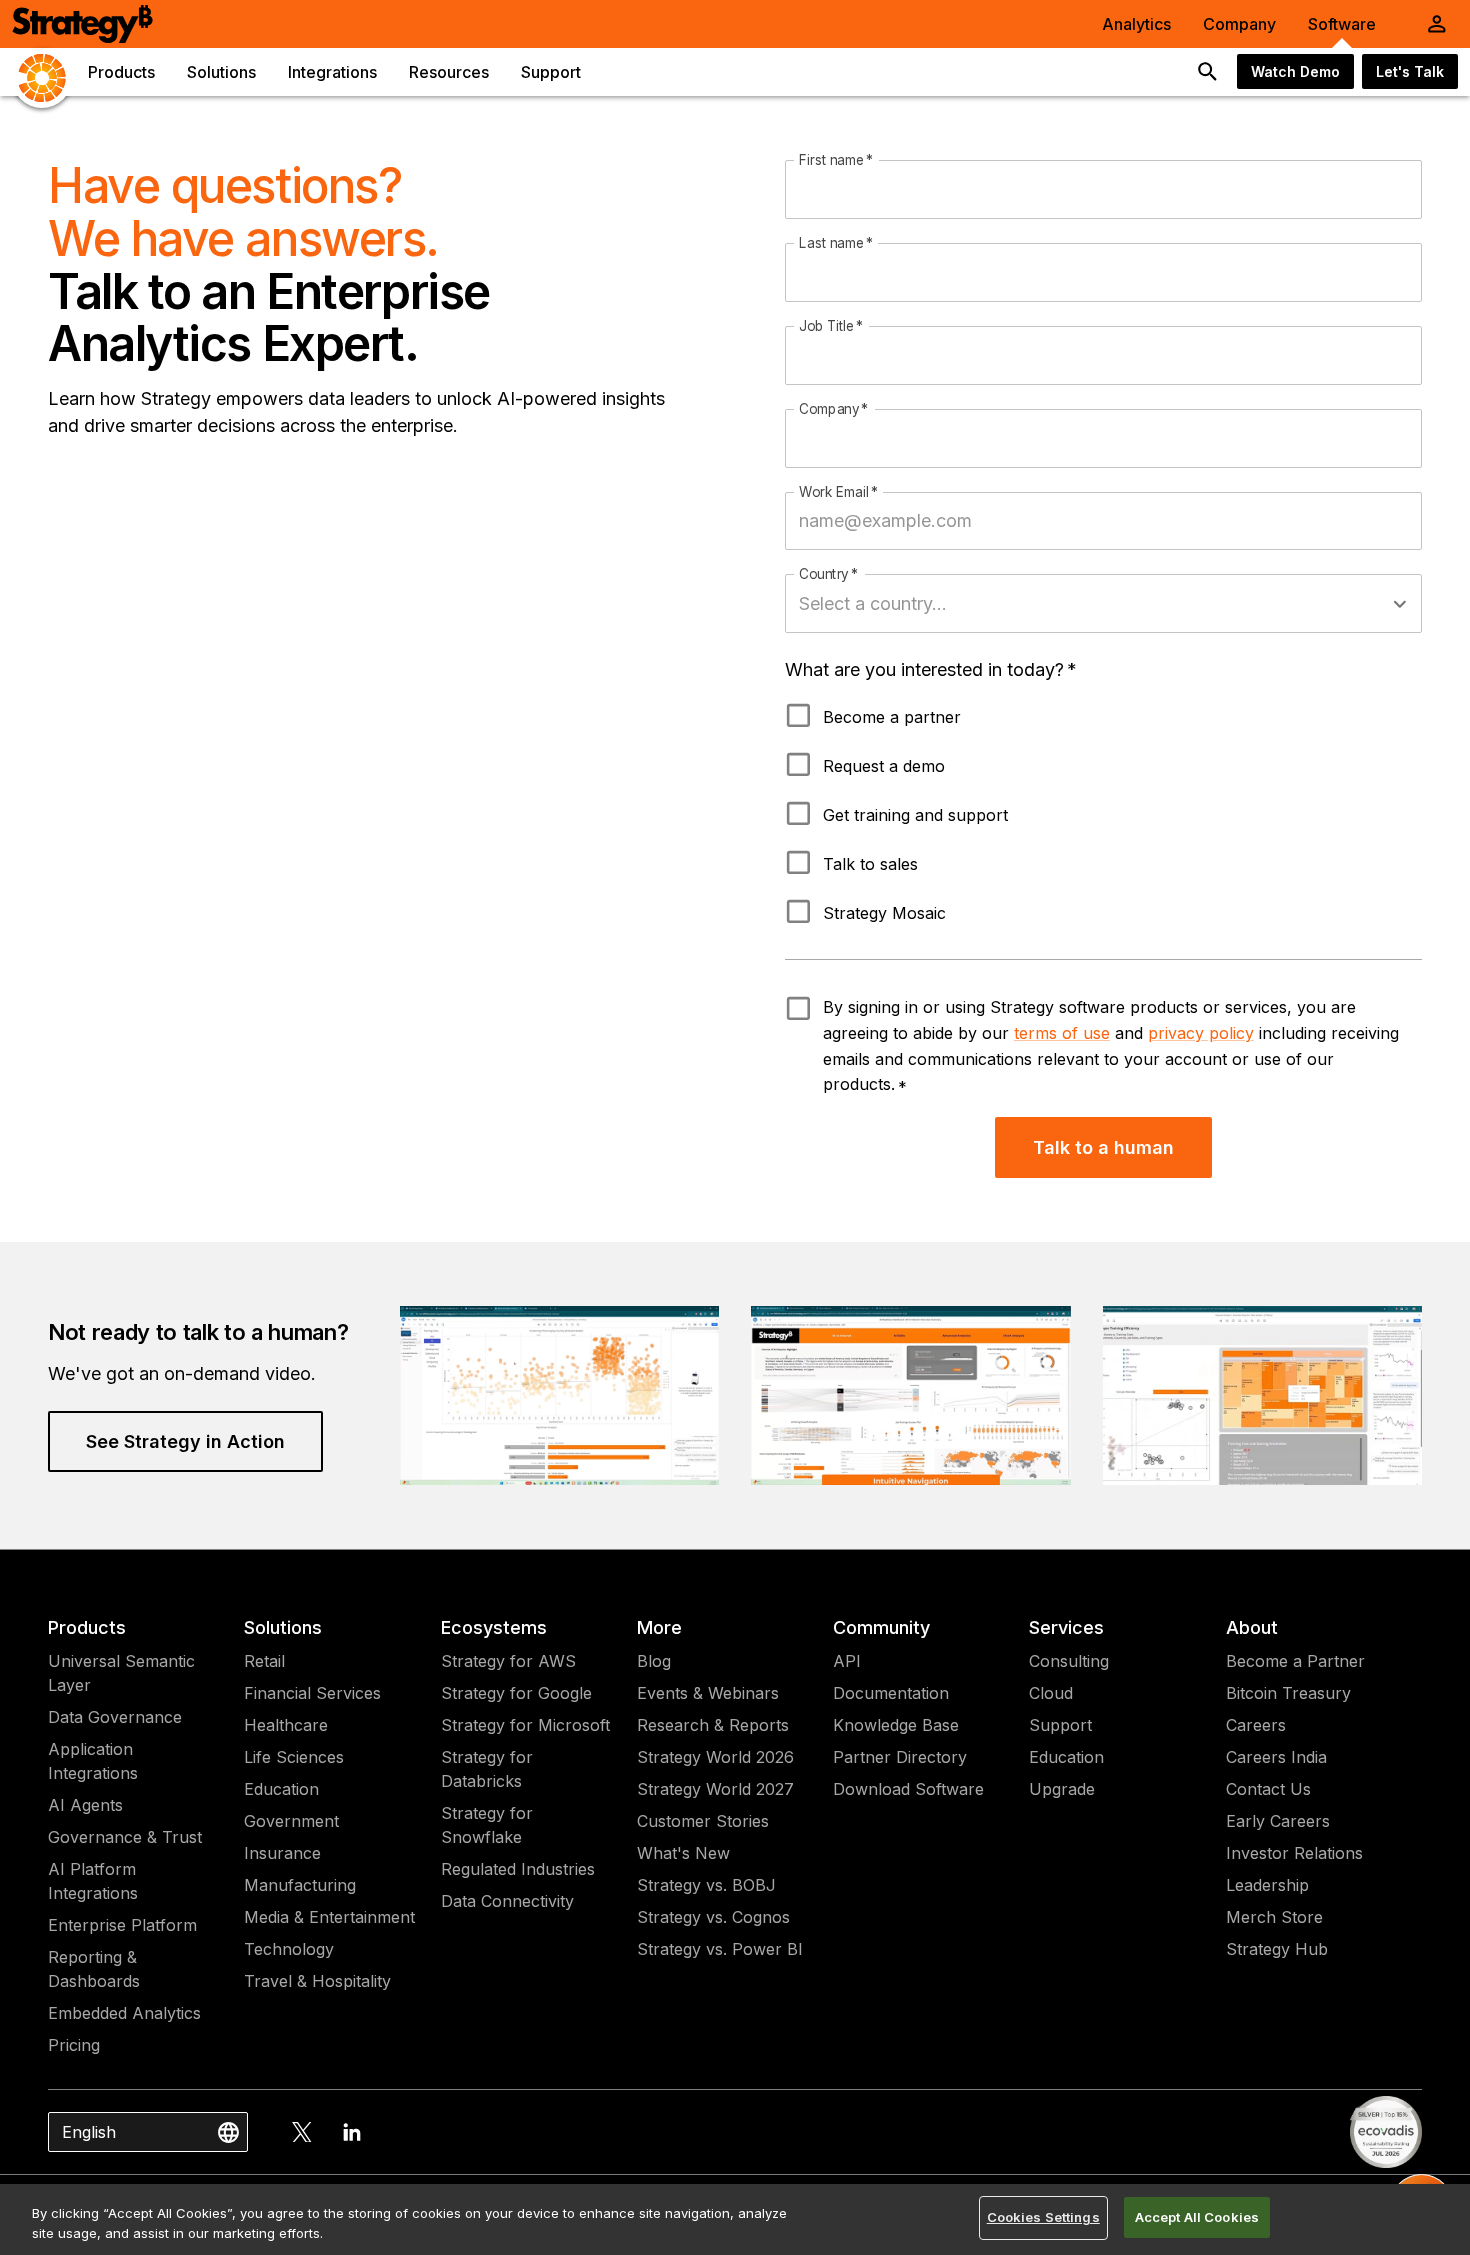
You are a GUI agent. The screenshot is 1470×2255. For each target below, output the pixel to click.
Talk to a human (1103, 1147)
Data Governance (115, 1717)
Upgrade (1062, 1789)
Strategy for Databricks (487, 1769)
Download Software (908, 1789)
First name (836, 161)
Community (881, 1627)
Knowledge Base (896, 1725)
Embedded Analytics (124, 2013)
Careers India (1276, 1757)
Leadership (1267, 1885)
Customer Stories (703, 1821)
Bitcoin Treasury (1288, 1693)
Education (281, 1789)
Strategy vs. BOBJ (706, 1885)
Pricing (74, 2045)
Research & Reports (713, 1725)
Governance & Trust (125, 1837)
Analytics (1136, 24)
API (847, 1661)
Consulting (1069, 1661)
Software (1342, 24)
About (1252, 1627)
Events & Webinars (708, 1693)
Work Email (839, 492)
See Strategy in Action (185, 1441)
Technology (289, 1949)
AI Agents (85, 1805)
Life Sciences (294, 1757)
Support (1060, 1725)
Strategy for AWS (508, 1661)
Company (1239, 24)
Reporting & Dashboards (94, 1969)
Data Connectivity (507, 1901)
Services (1066, 1627)
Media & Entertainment (329, 1917)
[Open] (1400, 604)
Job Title (831, 326)
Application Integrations (93, 1761)
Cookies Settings (1043, 2217)
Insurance (282, 1853)
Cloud (1051, 1693)
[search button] (1208, 72)
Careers (1256, 1725)
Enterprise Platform (122, 1925)
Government (291, 1821)
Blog (654, 1661)
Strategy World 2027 (715, 1789)
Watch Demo (1295, 71)
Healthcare (286, 1725)
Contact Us (1268, 1789)
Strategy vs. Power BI (720, 1949)
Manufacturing (300, 1885)
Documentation (891, 1693)
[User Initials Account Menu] (1437, 24)
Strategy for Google (516, 1693)
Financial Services (312, 1693)
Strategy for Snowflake (487, 1825)
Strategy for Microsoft (525, 1725)
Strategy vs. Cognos (713, 1917)
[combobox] (1088, 603)
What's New (683, 1853)
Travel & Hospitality (317, 1981)
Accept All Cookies (1197, 2217)
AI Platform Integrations (93, 1881)
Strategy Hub (1277, 1949)
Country (828, 575)
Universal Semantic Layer (121, 1673)
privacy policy (1201, 1033)
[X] (302, 2132)
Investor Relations (1294, 1853)
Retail (264, 1661)
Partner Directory (900, 1757)
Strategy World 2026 (715, 1757)
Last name (836, 243)
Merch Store (1274, 1917)
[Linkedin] (352, 2132)
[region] (735, 2219)
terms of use (1062, 1033)
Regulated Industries (518, 1869)
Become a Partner (1295, 1661)
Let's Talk (1410, 71)
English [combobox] (89, 2132)
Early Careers (1278, 1821)
